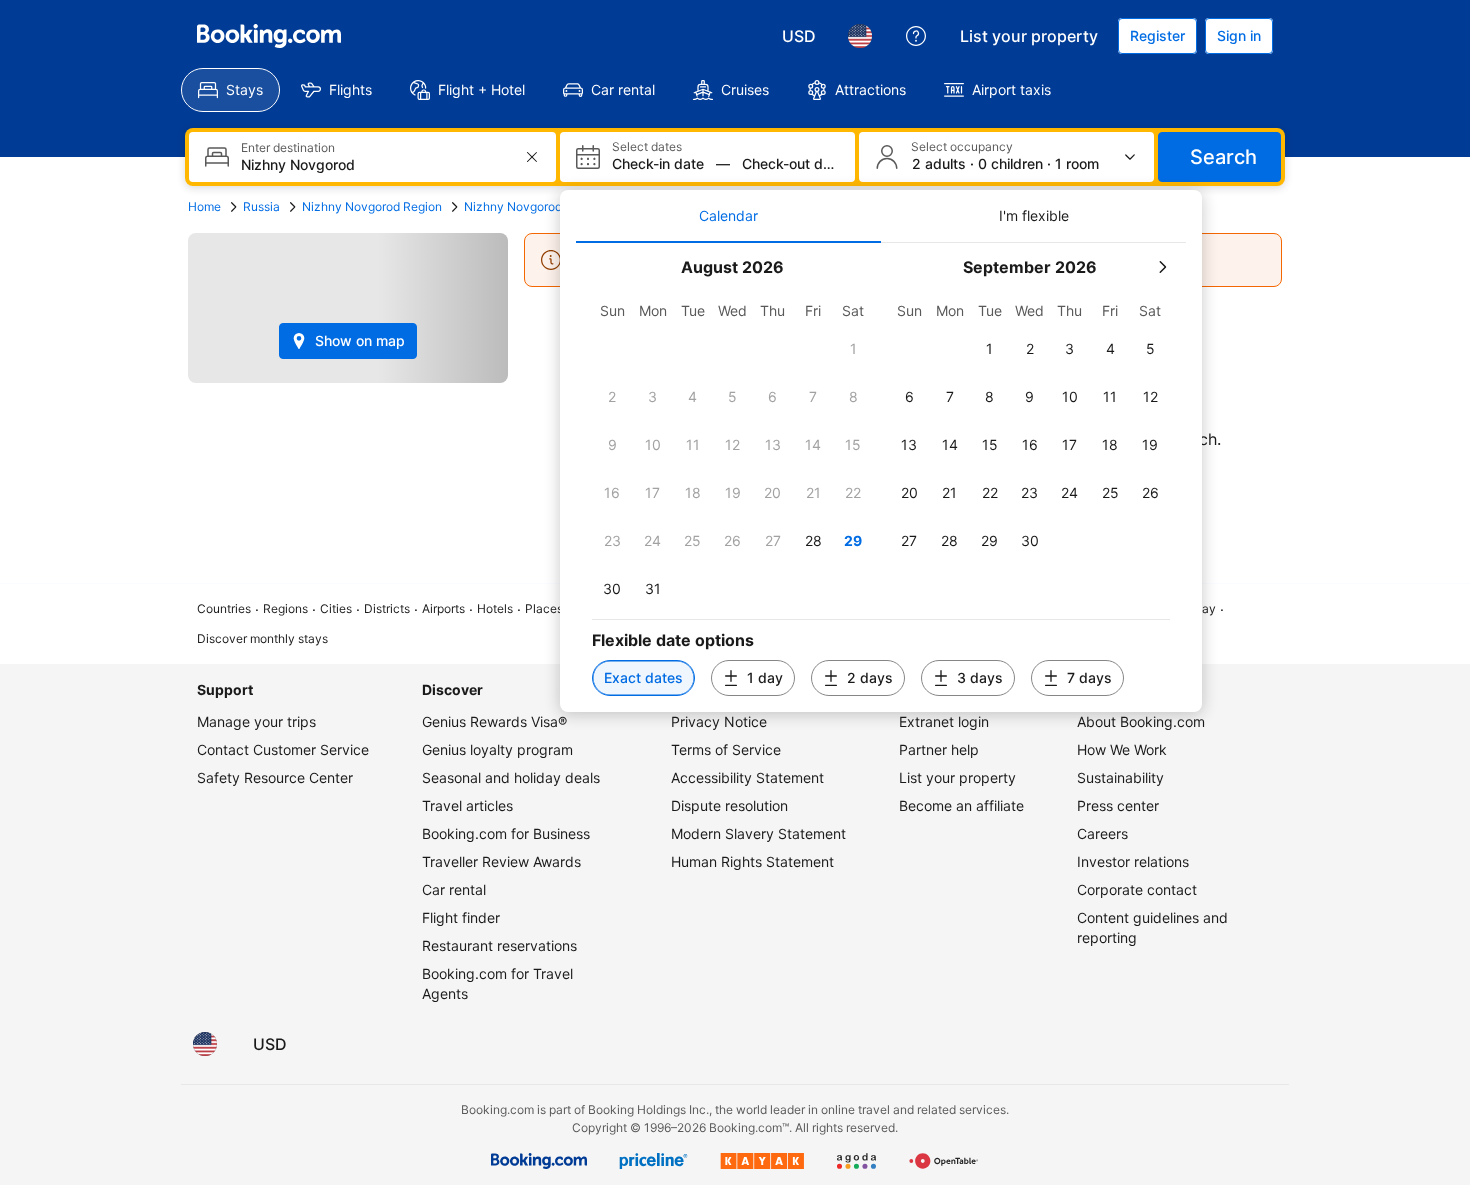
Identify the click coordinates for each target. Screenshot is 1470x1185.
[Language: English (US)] (860, 36)
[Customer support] (916, 36)
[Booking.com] (269, 36)
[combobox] (374, 164)
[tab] (728, 216)
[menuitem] (230, 90)
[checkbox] (853, 349)
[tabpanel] (881, 477)
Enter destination (288, 148)
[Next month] (1162, 267)
